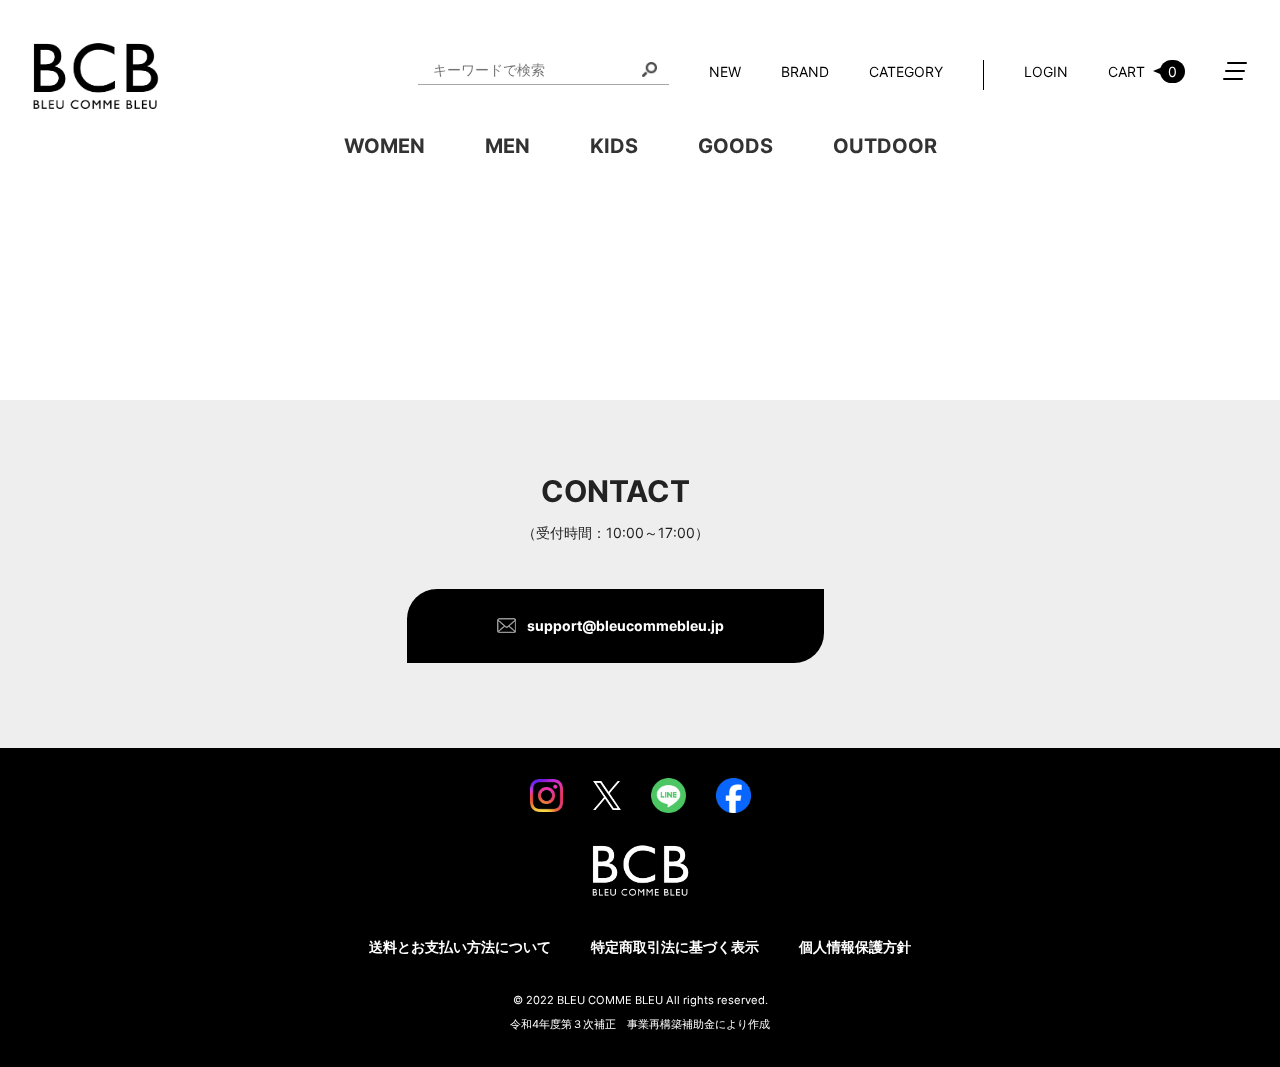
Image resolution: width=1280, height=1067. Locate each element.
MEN (507, 146)
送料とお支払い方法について (460, 946)
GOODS (735, 146)
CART (1142, 71)
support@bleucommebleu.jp (625, 625)
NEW (725, 71)
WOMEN (384, 146)
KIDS (614, 146)
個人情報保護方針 (855, 946)
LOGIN (1046, 71)
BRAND (805, 71)
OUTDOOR (885, 146)
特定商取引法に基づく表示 (675, 946)
